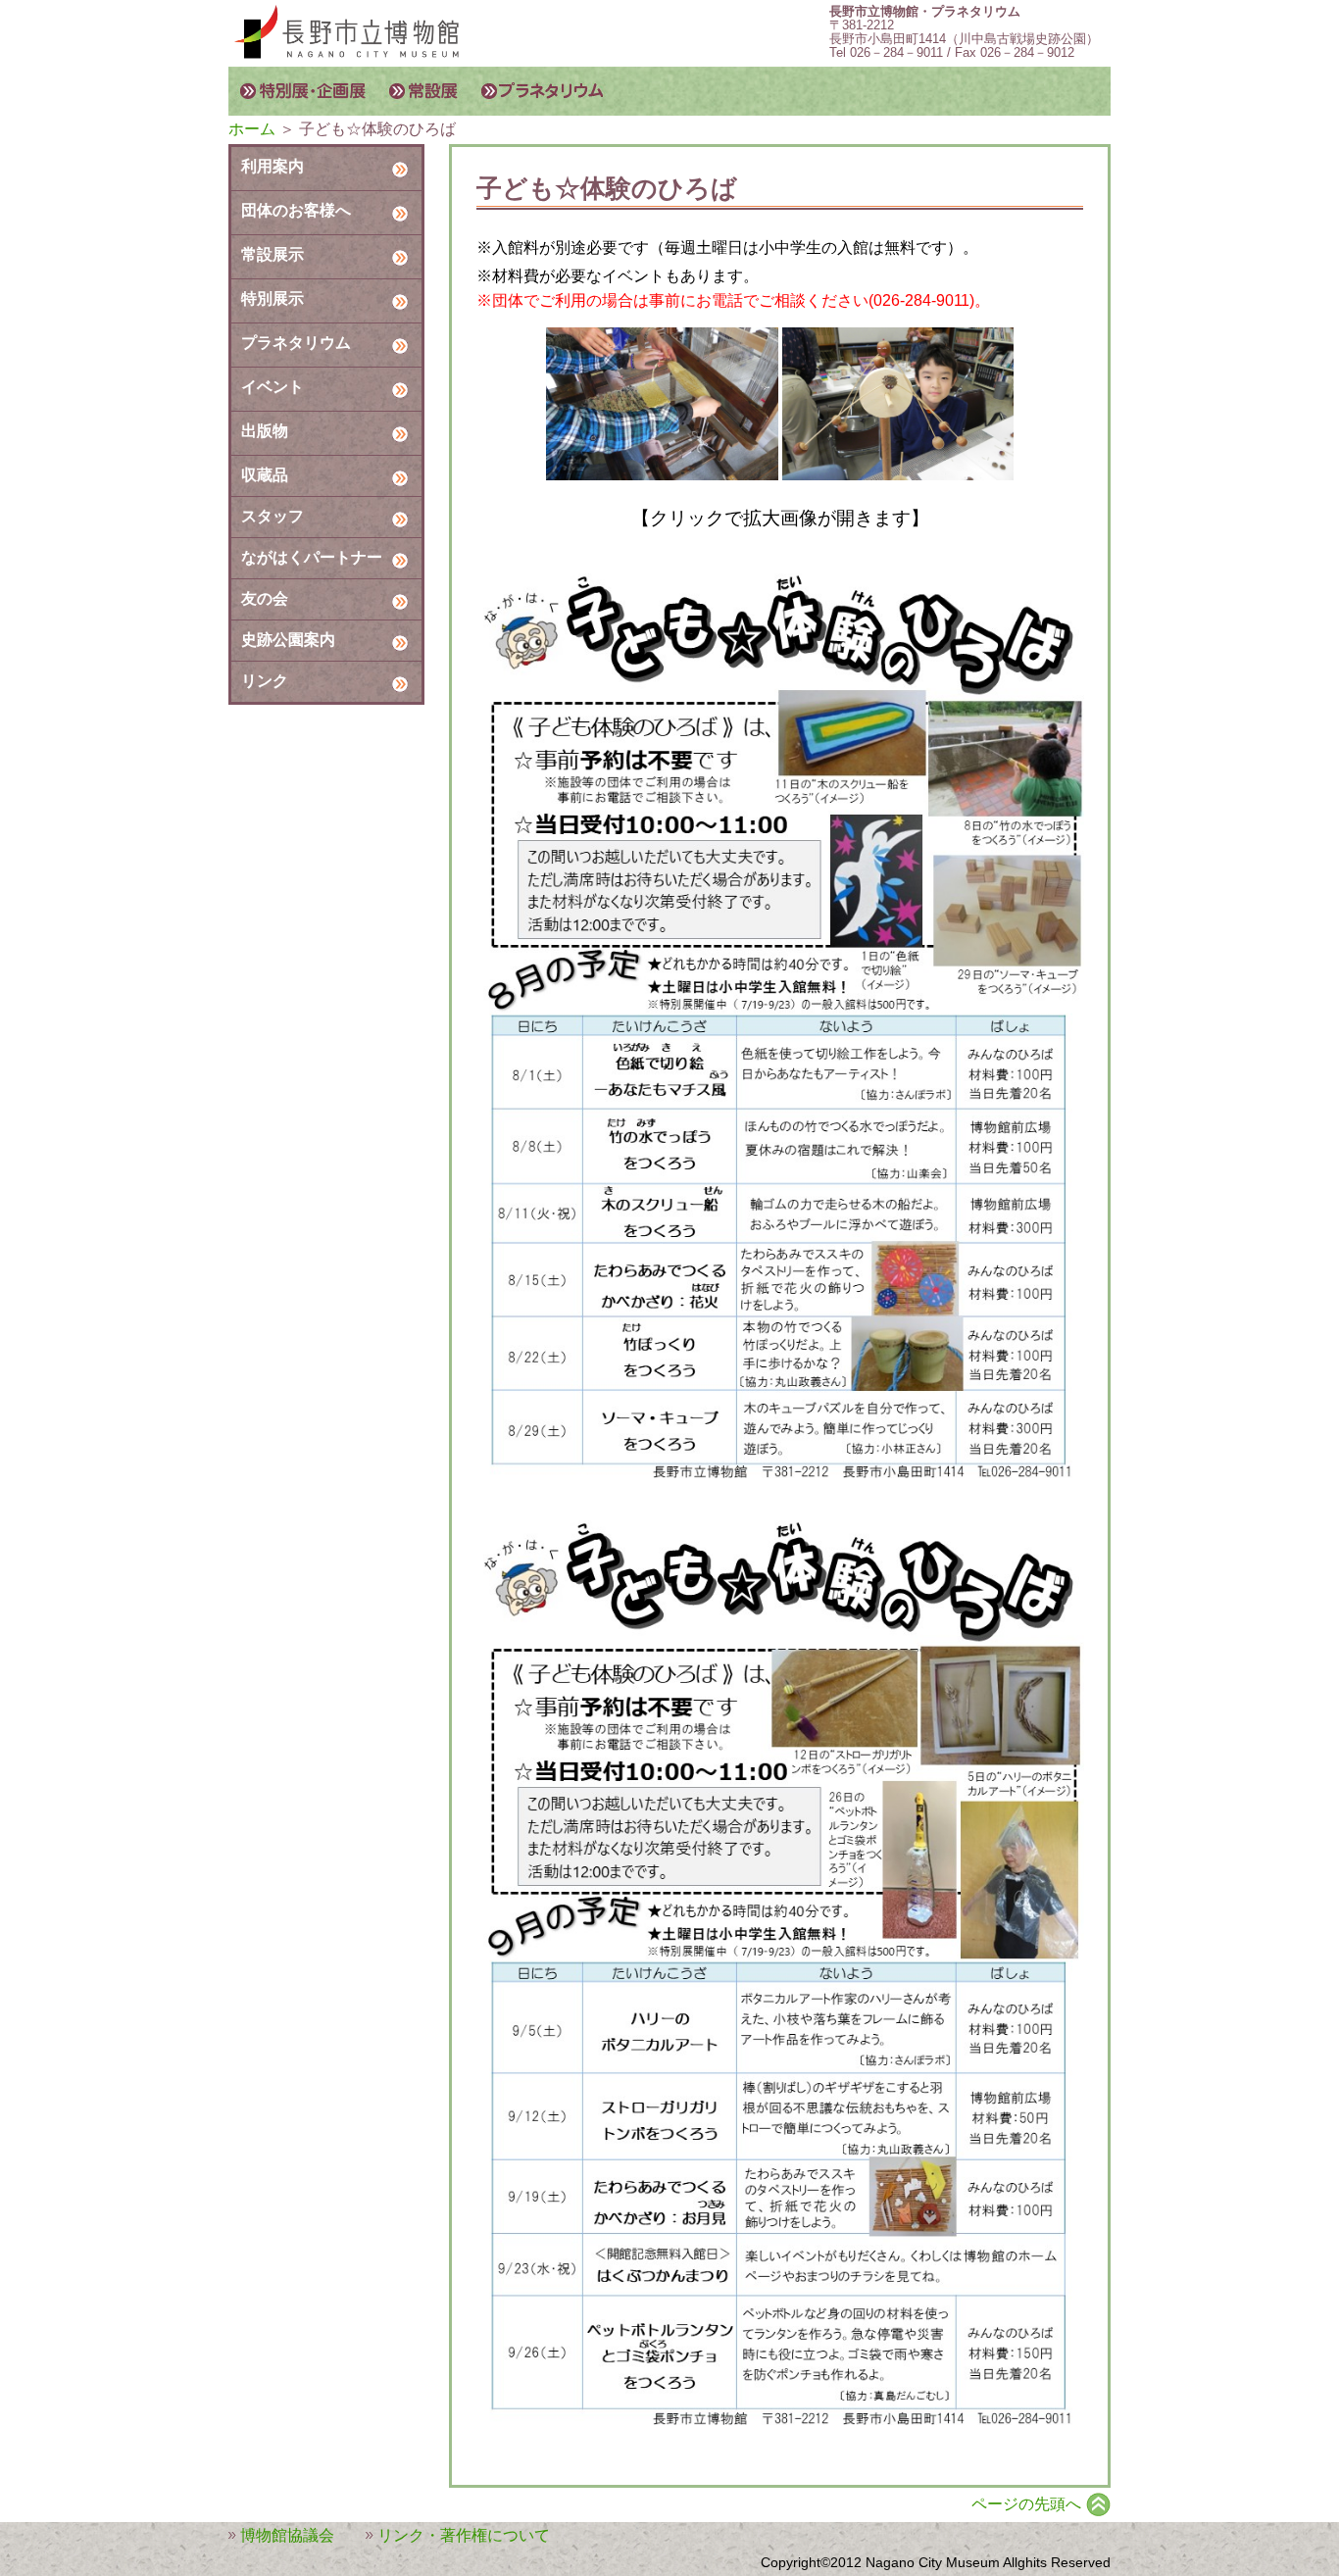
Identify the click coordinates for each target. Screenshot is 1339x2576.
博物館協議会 (287, 2535)
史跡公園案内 (288, 640)
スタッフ (273, 516)
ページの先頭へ (1026, 2504)
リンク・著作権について (464, 2535)
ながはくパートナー (312, 557)
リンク (265, 681)
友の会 (265, 598)
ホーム (252, 129)
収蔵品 (265, 475)
